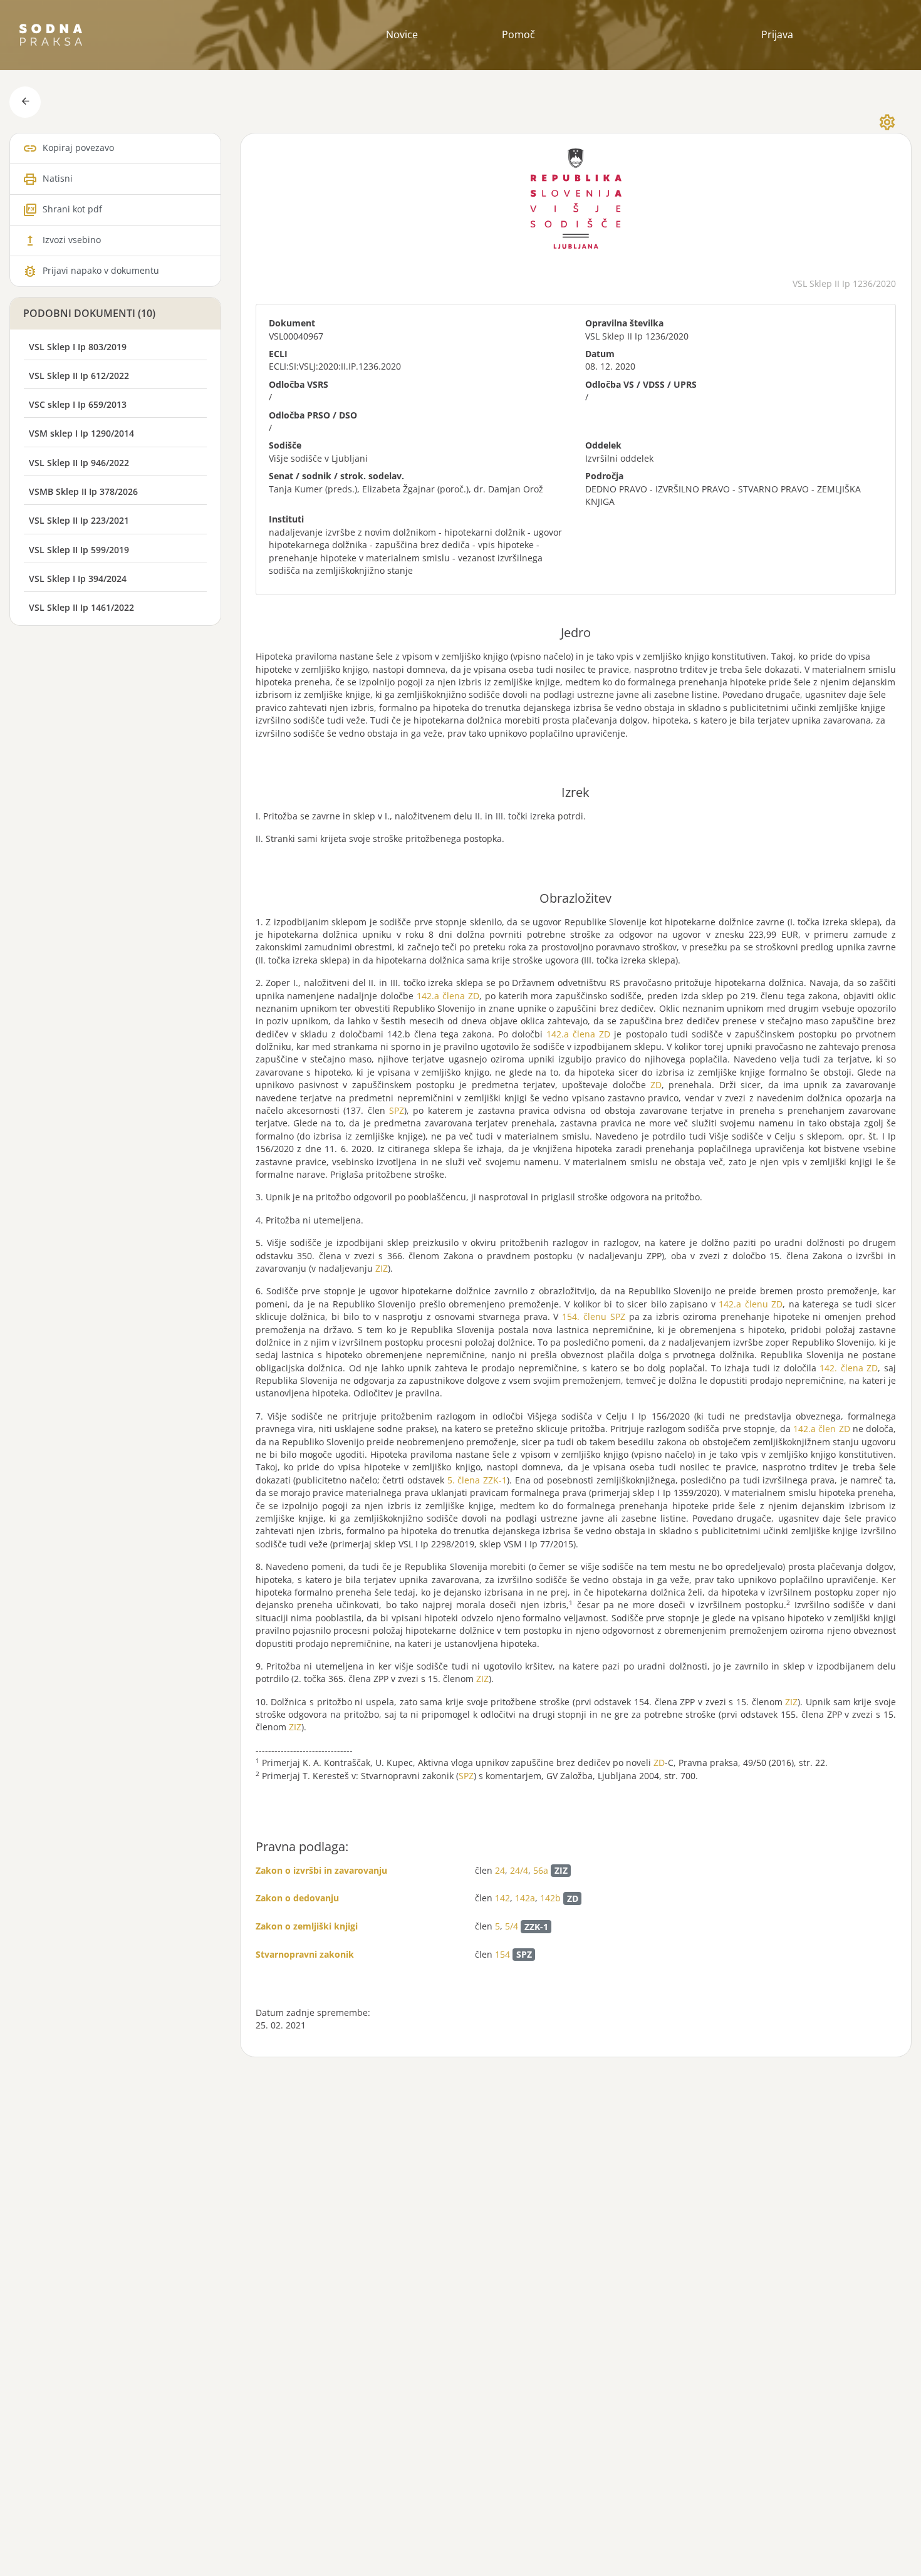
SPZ (397, 1110)
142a (525, 1898)
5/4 (512, 1927)
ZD (656, 1085)
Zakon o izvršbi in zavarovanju (321, 1870)
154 (502, 1954)
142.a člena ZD (448, 996)
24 (500, 1870)
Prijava (777, 34)
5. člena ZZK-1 (477, 1480)
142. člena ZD (849, 1368)
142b (550, 1898)
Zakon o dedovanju (297, 1898)
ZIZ (382, 1268)
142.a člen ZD (821, 1429)
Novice (402, 34)
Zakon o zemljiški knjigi (307, 1926)
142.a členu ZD (751, 1304)
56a (541, 1870)
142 (502, 1898)
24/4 (519, 1870)
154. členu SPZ (594, 1317)
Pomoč (518, 34)
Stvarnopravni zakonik (305, 1954)
